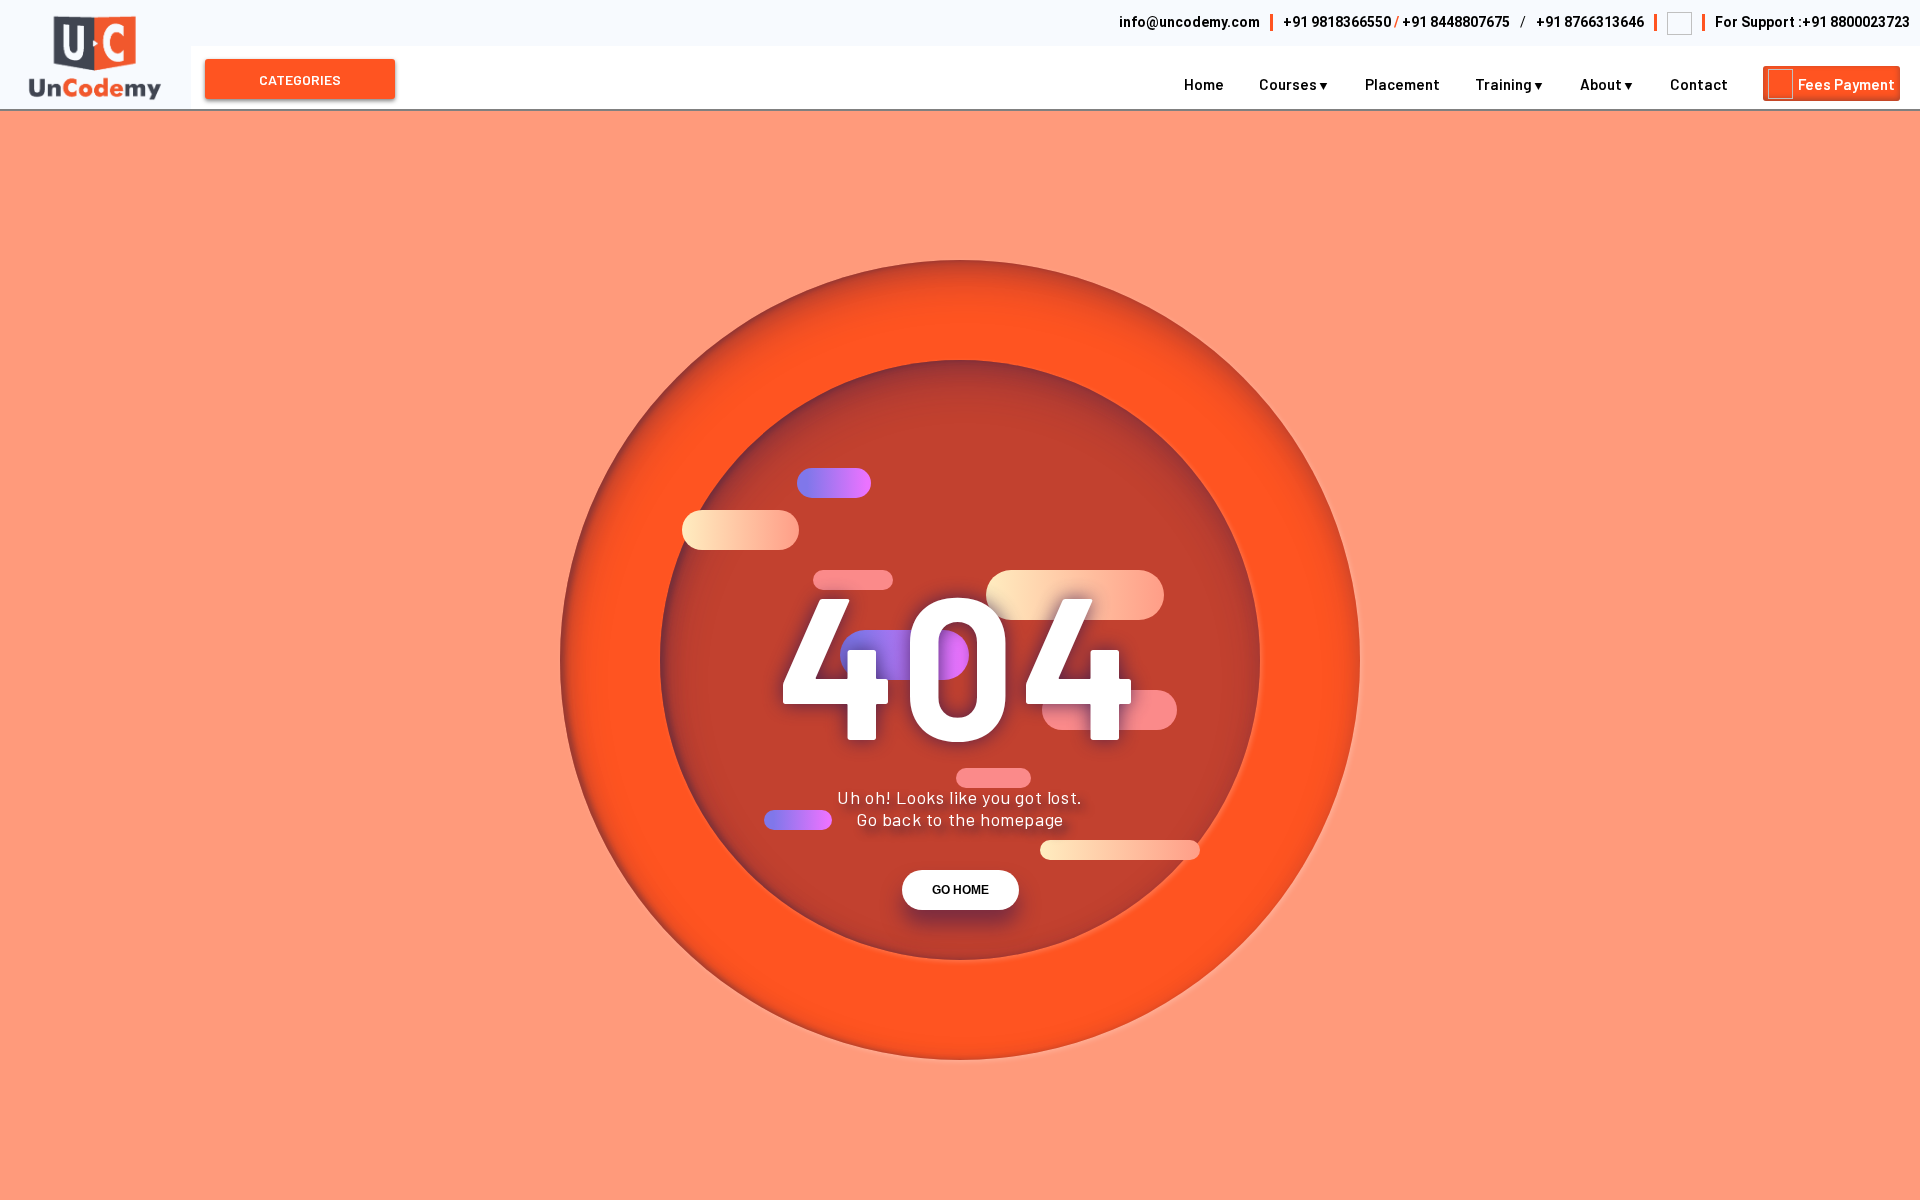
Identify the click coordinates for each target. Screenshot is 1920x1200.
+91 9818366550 (1337, 22)
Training (1505, 84)
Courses (1289, 84)
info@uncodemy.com (1189, 22)
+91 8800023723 (1856, 22)
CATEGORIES (300, 79)
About (1602, 84)
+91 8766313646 (1590, 22)
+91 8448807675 (1456, 22)
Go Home (960, 890)
